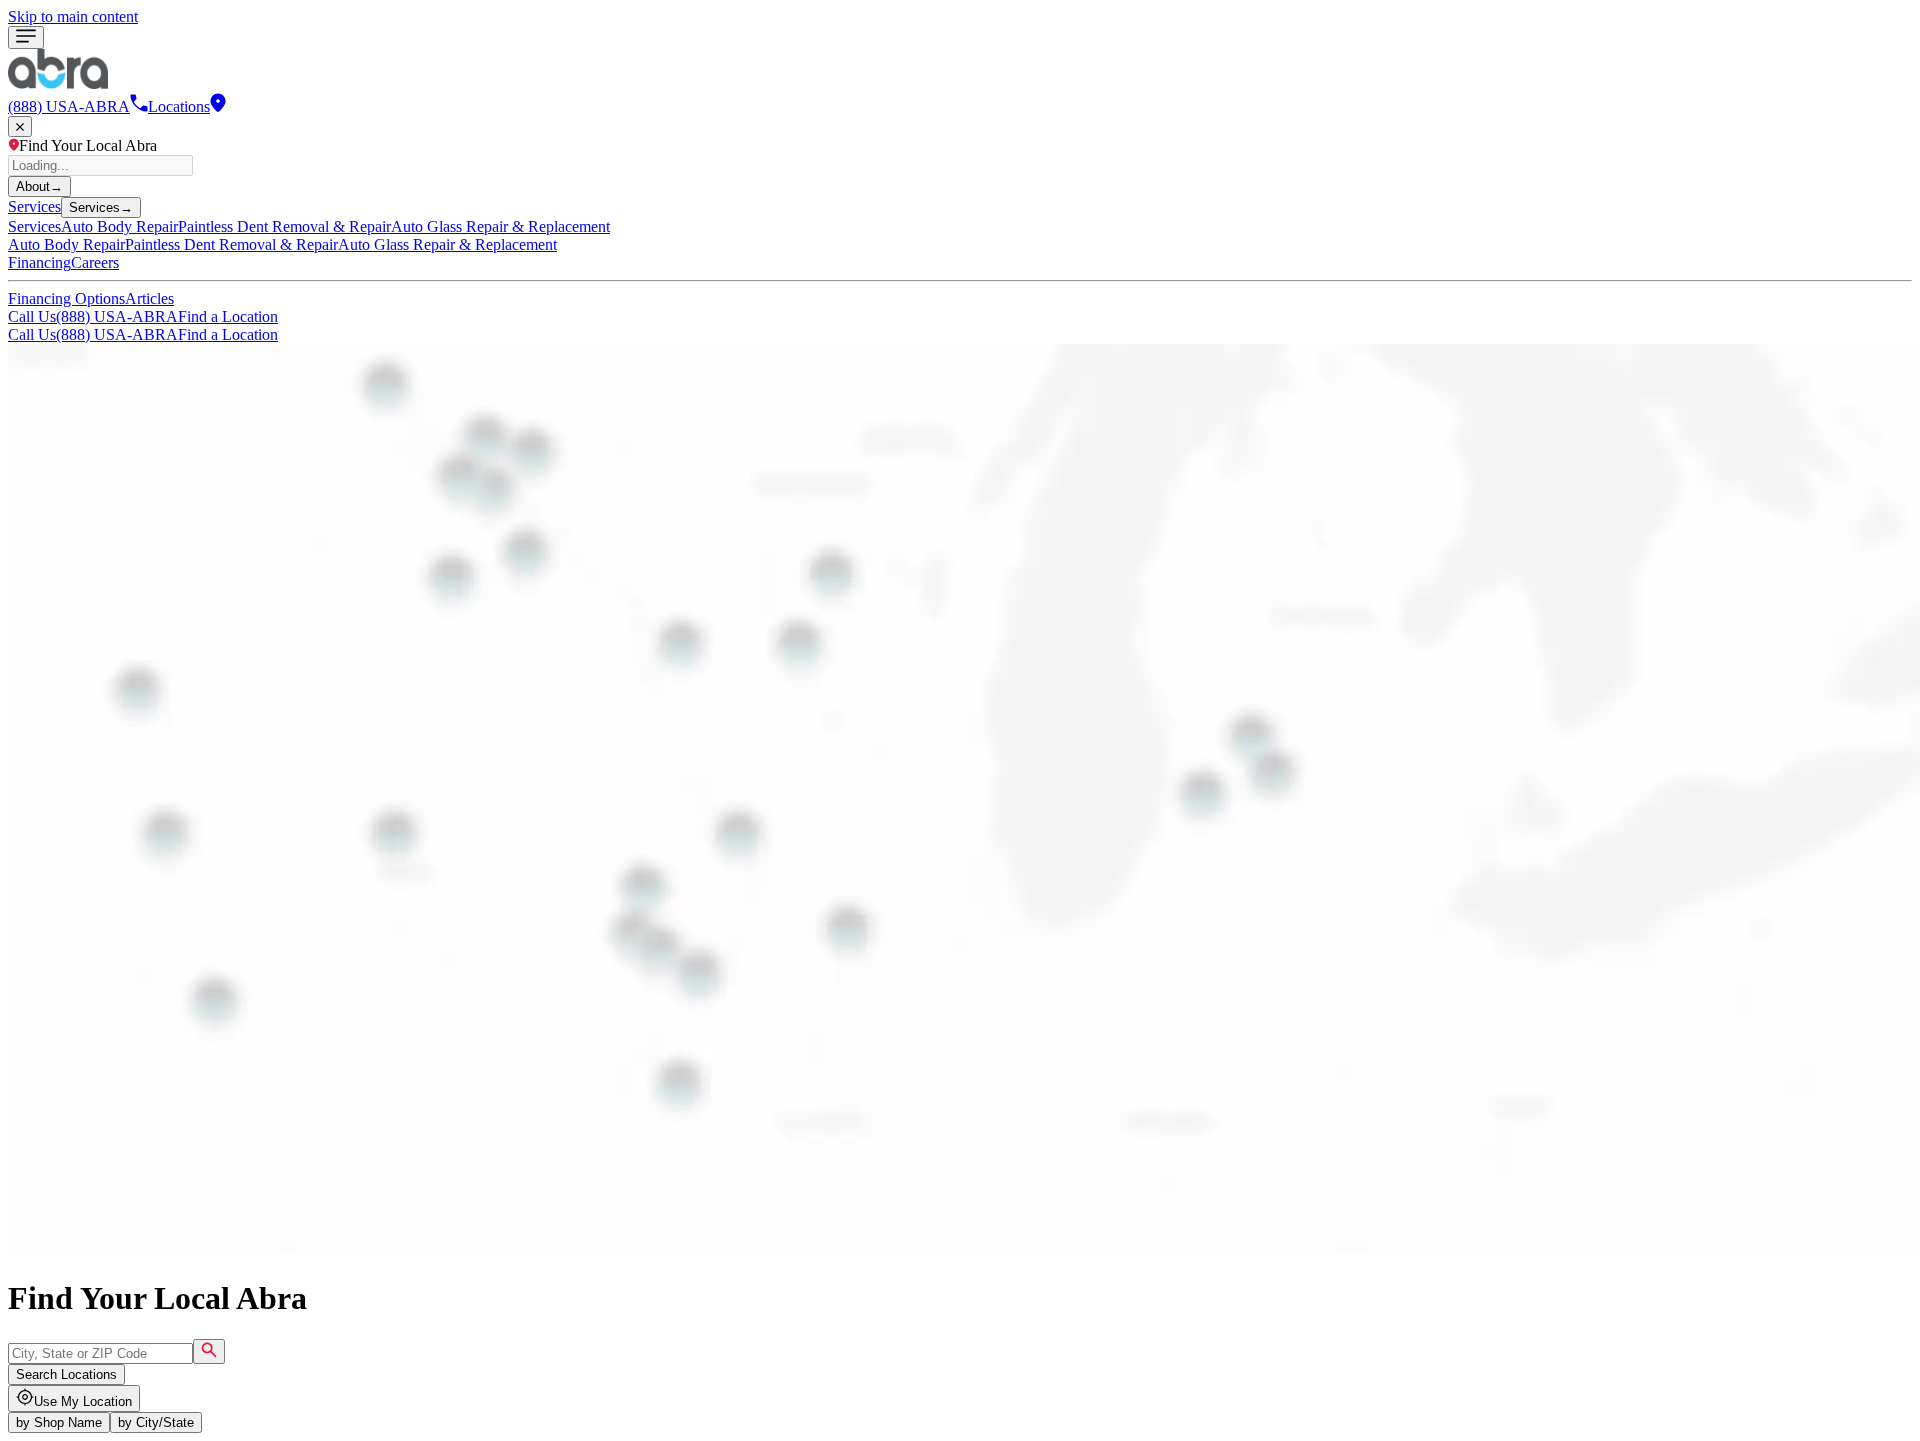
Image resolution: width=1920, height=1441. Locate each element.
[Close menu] (20, 126)
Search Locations (66, 1374)
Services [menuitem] (34, 226)
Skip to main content (73, 16)
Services (34, 206)
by (59, 1422)
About (39, 186)
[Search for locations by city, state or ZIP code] (209, 1351)
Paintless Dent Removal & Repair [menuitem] (284, 226)
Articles (149, 298)
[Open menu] (26, 37)
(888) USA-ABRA (93, 316)
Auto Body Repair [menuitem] (119, 226)
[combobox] (100, 1353)
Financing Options (66, 298)
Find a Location (228, 316)
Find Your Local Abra (88, 145)
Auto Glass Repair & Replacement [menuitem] (500, 226)
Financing (39, 262)
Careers (95, 262)
